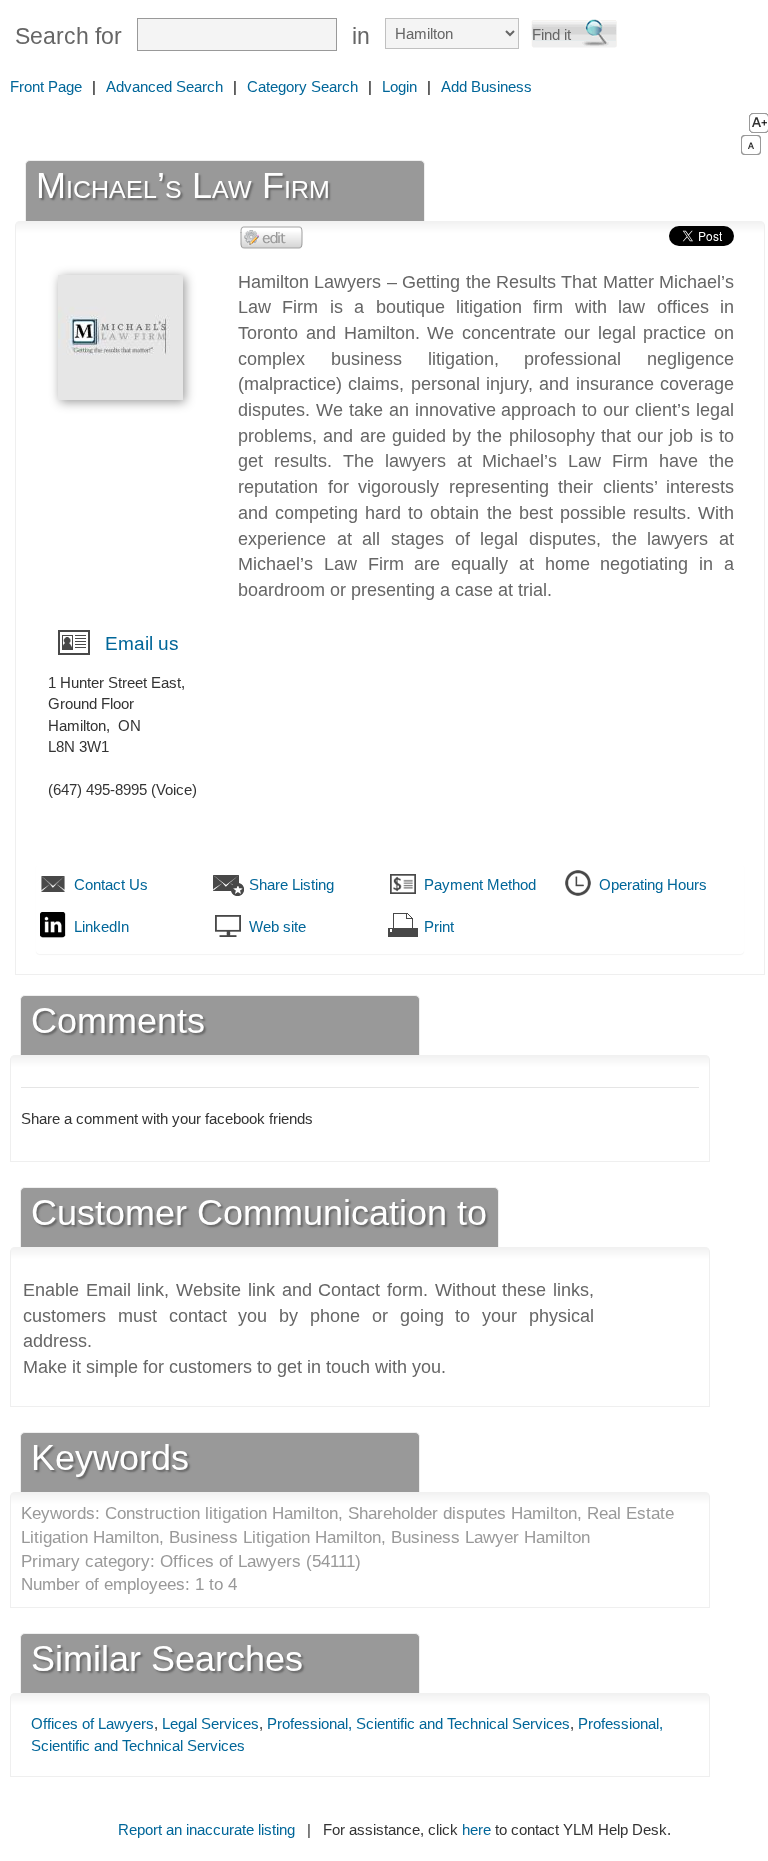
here (476, 1829)
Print (439, 926)
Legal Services (210, 1723)
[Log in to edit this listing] (272, 236)
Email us (142, 643)
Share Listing (291, 884)
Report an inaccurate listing (206, 1829)
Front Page (46, 86)
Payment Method (480, 884)
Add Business (486, 86)
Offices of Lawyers (92, 1723)
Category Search (302, 86)
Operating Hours (653, 884)
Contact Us (111, 884)
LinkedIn (101, 926)
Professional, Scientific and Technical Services (418, 1723)
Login (399, 86)
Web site (277, 926)
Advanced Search (164, 86)
